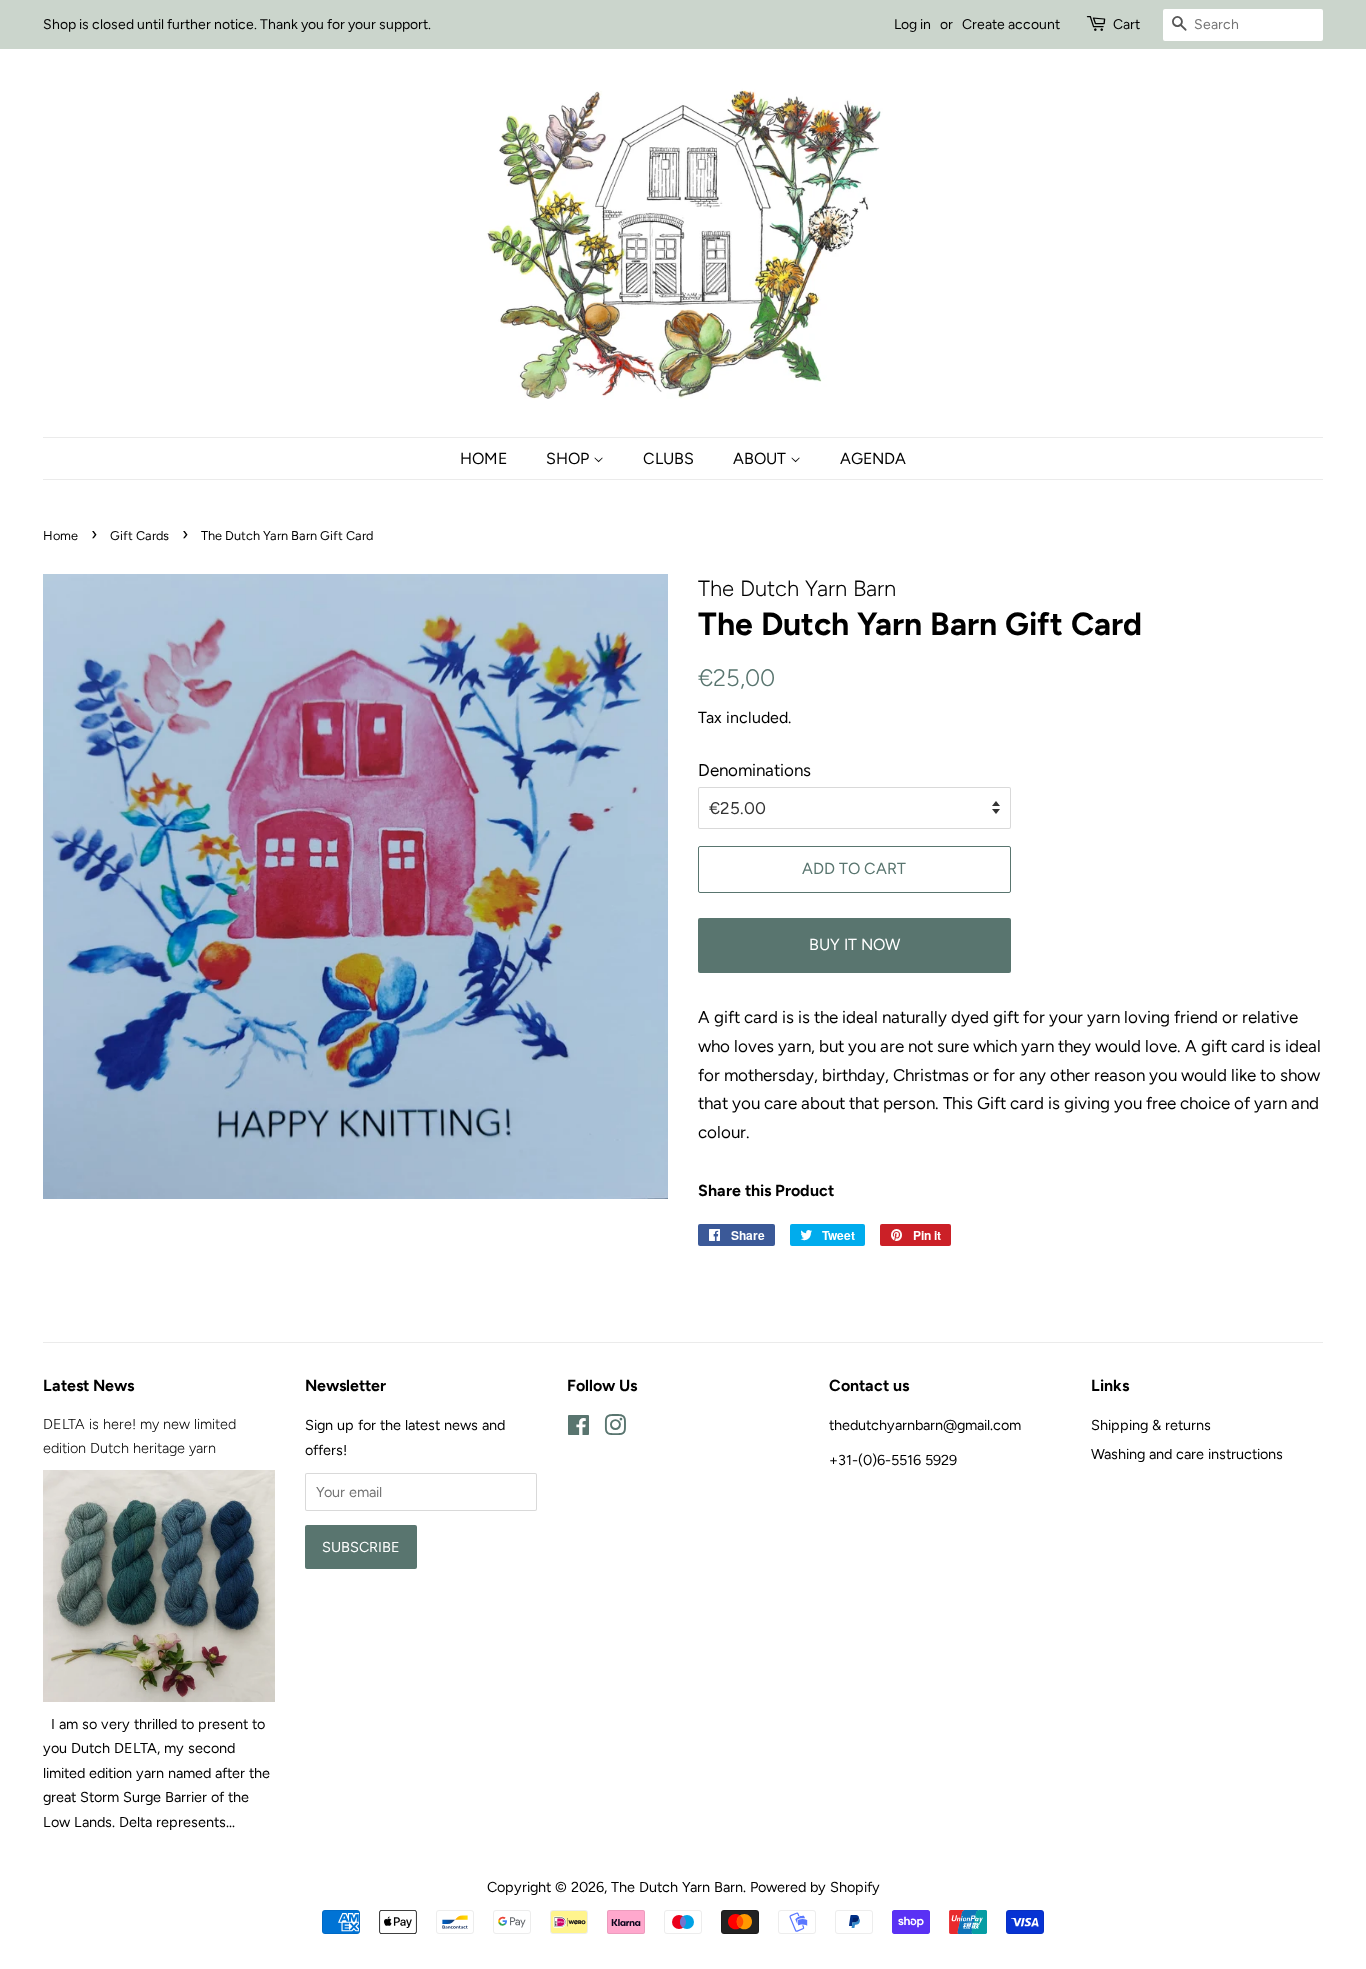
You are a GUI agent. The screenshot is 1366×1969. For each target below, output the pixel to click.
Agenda (873, 458)
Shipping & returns (1151, 1425)
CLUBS (668, 458)
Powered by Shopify (815, 1887)
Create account (1011, 24)
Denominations (754, 770)
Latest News (88, 1385)
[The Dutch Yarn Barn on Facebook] (578, 1429)
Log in (912, 24)
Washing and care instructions (1187, 1454)
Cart (1126, 24)
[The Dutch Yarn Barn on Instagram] (615, 1429)
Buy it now (854, 944)
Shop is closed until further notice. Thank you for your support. (237, 24)
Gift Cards (139, 535)
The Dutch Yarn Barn (677, 1887)
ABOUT (761, 458)
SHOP (569, 458)
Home (483, 458)
